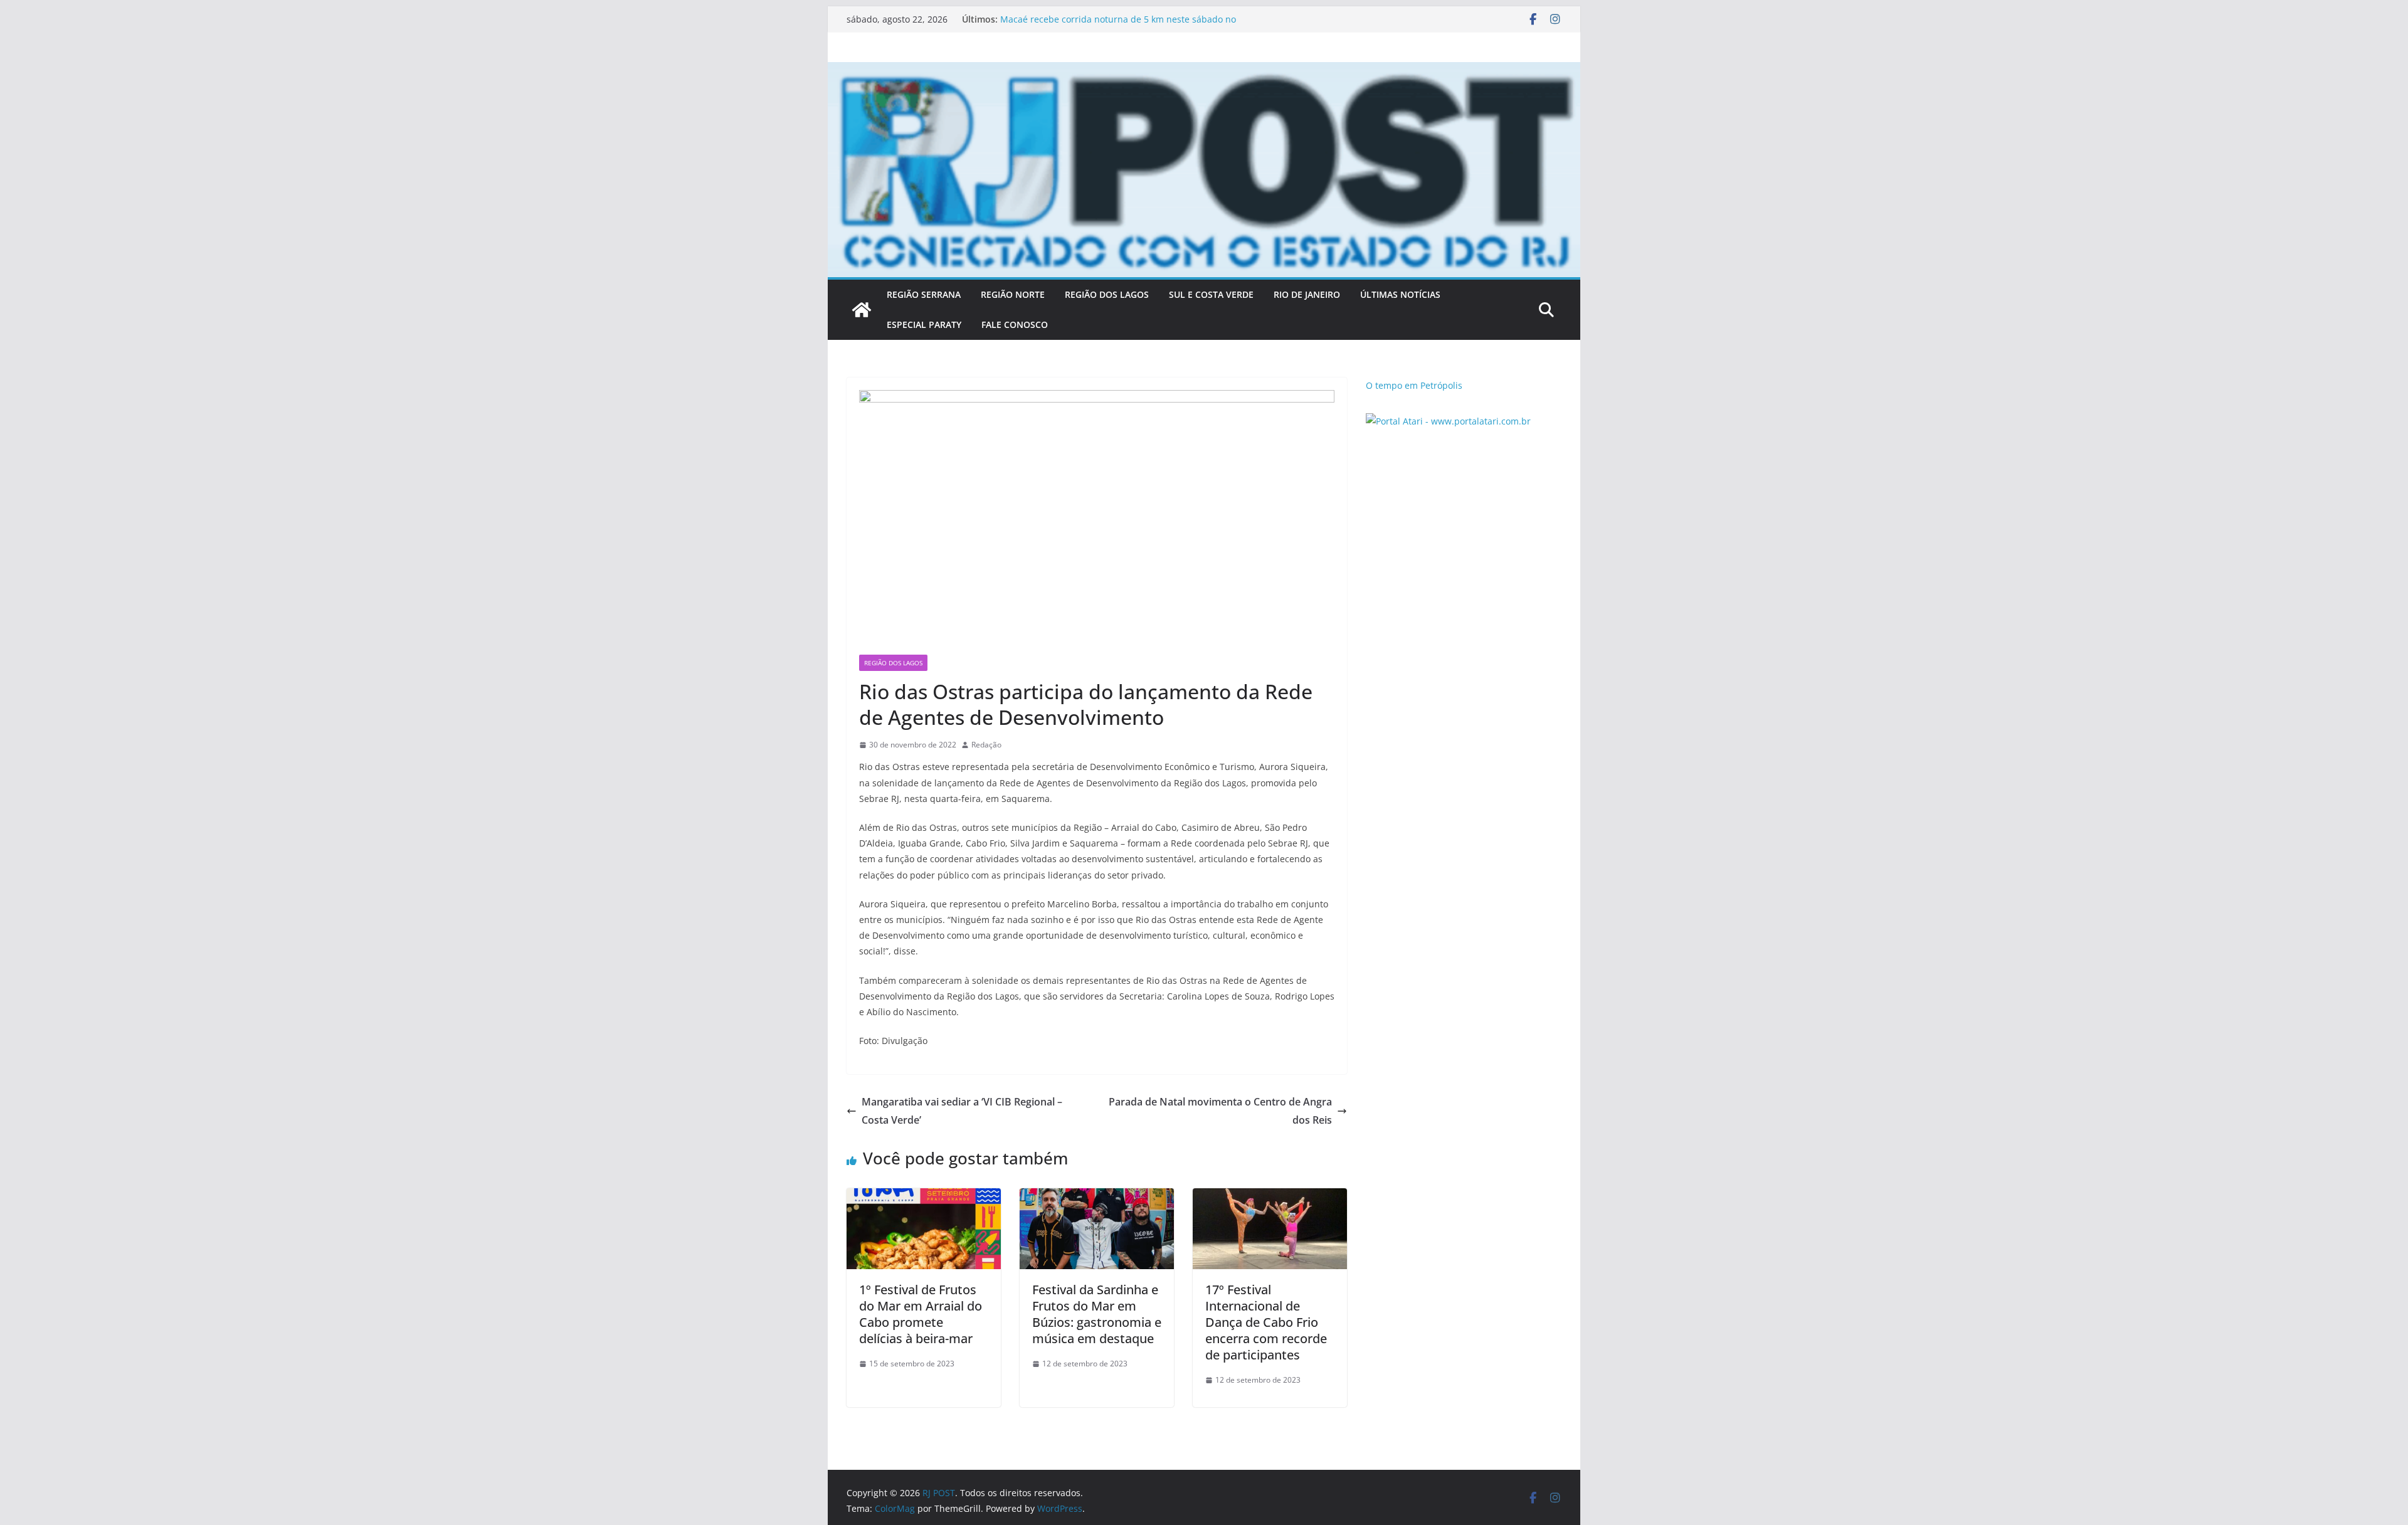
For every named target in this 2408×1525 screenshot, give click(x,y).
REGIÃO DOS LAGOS (1107, 294)
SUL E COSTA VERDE (1211, 294)
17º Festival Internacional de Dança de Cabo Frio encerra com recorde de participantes (1266, 1322)
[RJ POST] (862, 310)
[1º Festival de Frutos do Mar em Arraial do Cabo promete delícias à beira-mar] (924, 1197)
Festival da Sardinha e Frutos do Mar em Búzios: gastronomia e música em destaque (1097, 1314)
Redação (986, 745)
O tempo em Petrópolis (1414, 385)
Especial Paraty (924, 325)
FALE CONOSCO (1015, 325)
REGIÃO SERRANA (924, 294)
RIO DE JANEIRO (1307, 294)
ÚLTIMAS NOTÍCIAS (1400, 294)
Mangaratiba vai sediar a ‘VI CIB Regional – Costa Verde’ (962, 1111)
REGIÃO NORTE (1013, 294)
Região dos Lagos (893, 663)
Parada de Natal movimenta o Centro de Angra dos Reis (1220, 1111)
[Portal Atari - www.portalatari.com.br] (1448, 421)
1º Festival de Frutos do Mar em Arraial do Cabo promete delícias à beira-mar (921, 1314)
